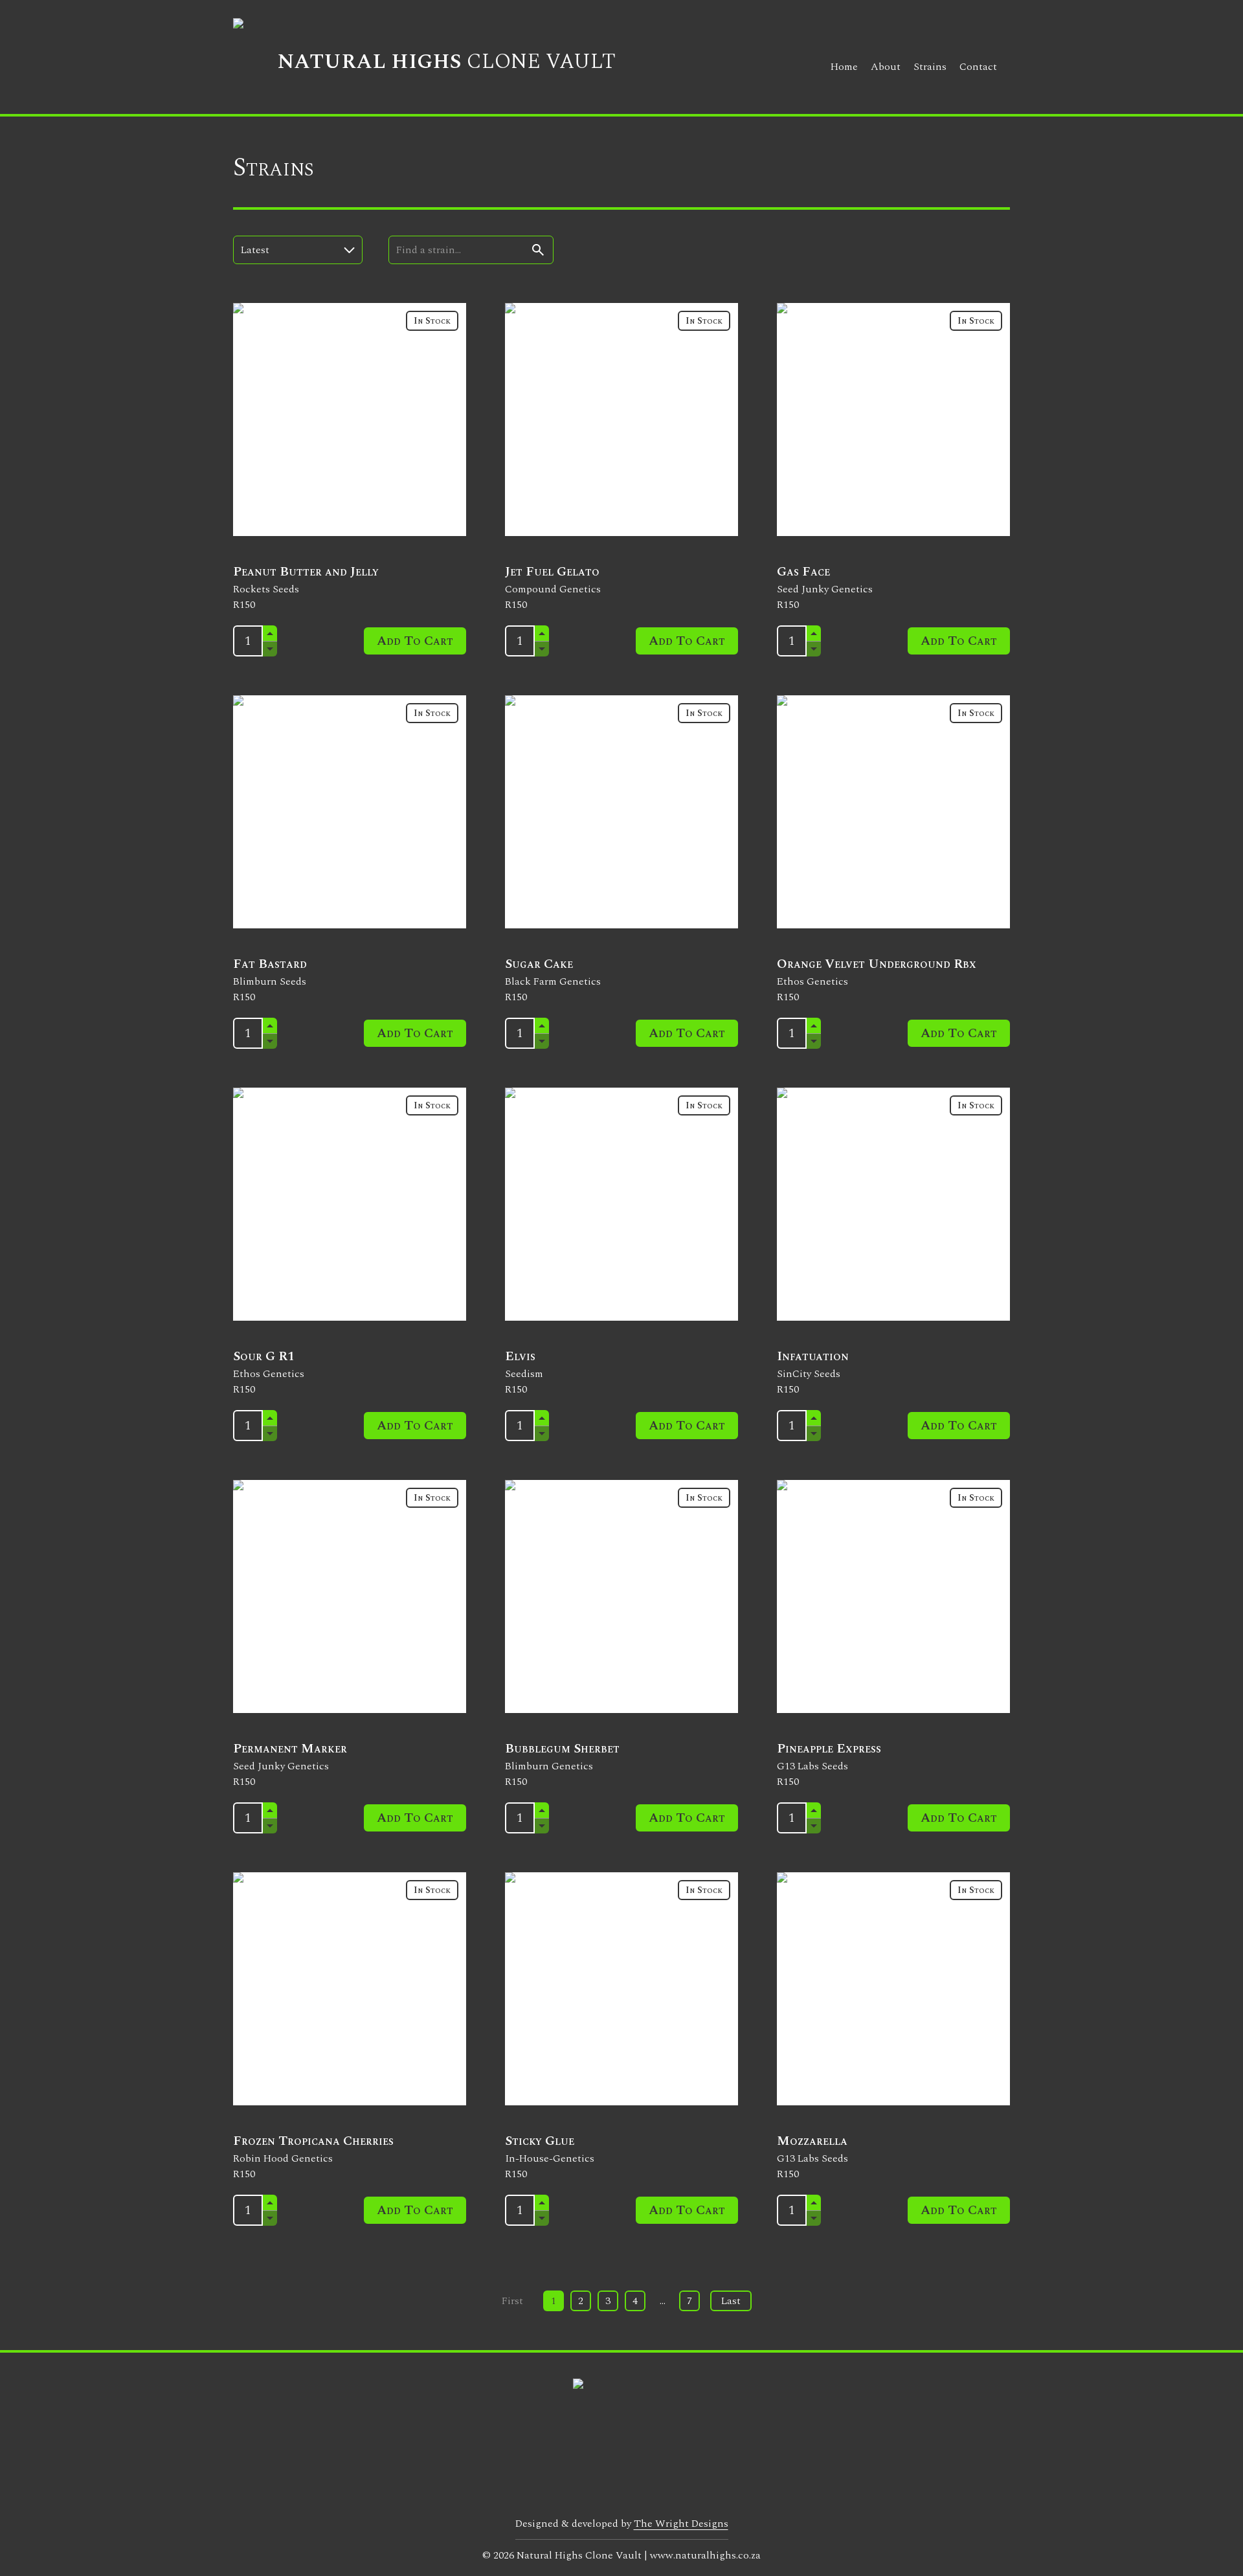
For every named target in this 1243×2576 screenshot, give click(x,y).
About (886, 67)
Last (731, 2301)
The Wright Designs (681, 2524)
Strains (930, 67)
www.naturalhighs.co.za (705, 2555)
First (512, 2301)
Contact (978, 67)
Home (844, 67)
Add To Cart (415, 641)
